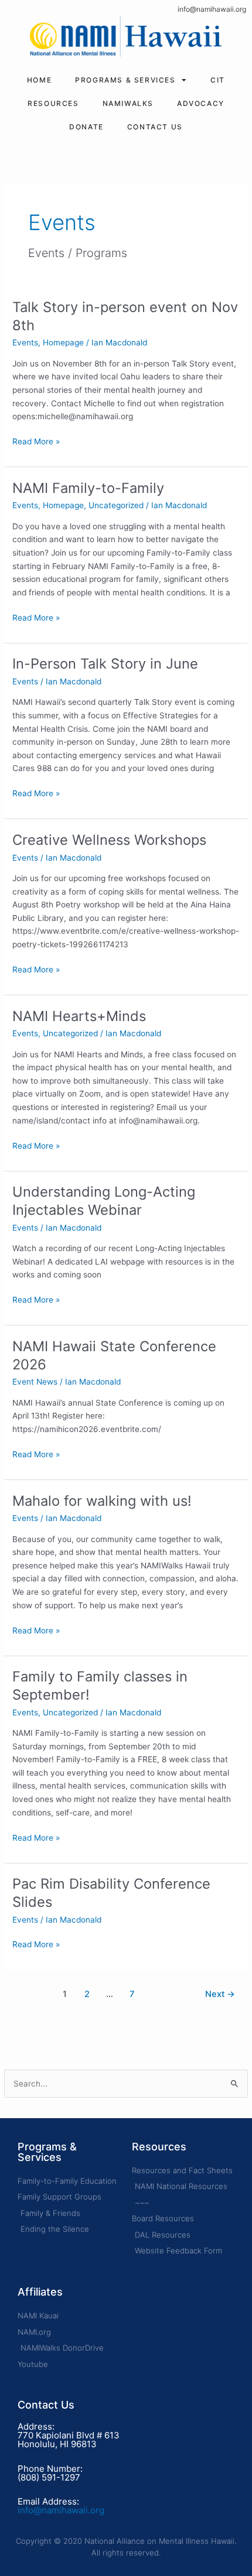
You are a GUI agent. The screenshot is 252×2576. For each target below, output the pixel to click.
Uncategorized (116, 505)
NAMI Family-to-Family (88, 488)
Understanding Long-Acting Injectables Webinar (104, 1201)
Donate (86, 127)
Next (220, 1994)
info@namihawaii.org (212, 9)
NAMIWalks (128, 103)
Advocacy (201, 103)
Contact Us (155, 127)
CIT (218, 80)
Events (25, 342)
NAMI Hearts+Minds (79, 1016)
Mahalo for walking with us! (102, 1501)
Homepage (63, 342)
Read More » (36, 441)
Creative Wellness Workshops (109, 840)
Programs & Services (125, 80)
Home (39, 80)
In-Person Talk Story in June (105, 664)
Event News (35, 1382)
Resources (53, 103)
